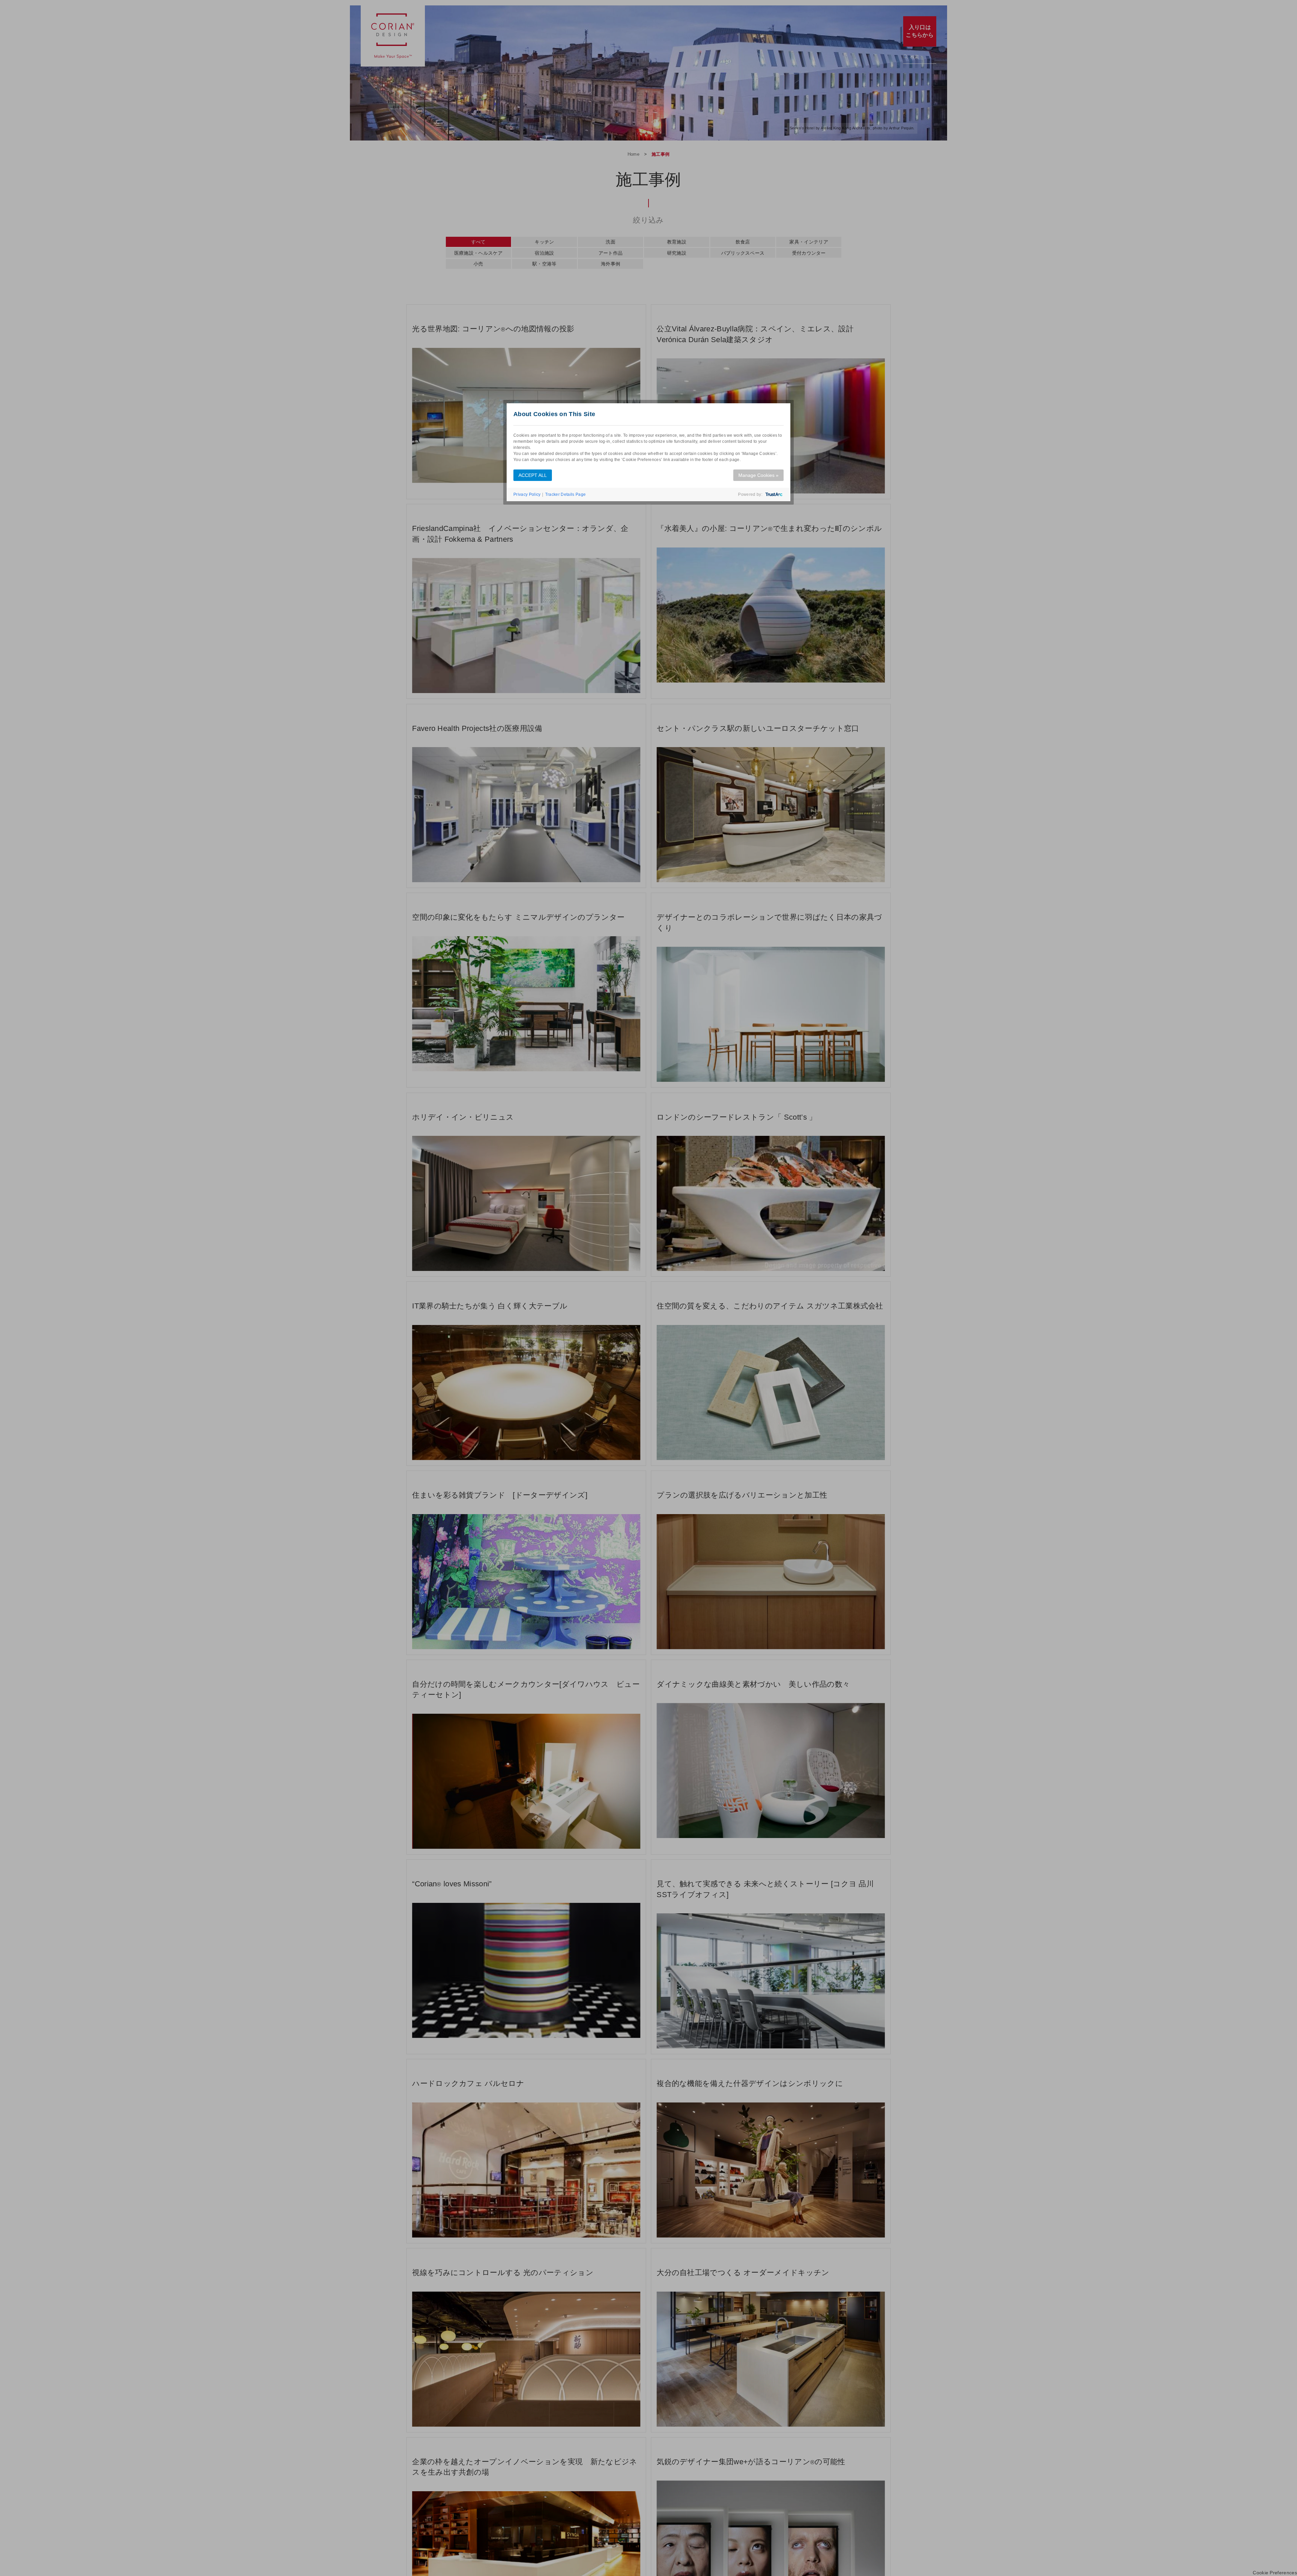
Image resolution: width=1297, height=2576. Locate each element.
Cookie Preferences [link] (1275, 2573)
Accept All (533, 475)
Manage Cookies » (758, 475)
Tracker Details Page (565, 494)
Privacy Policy (527, 494)
